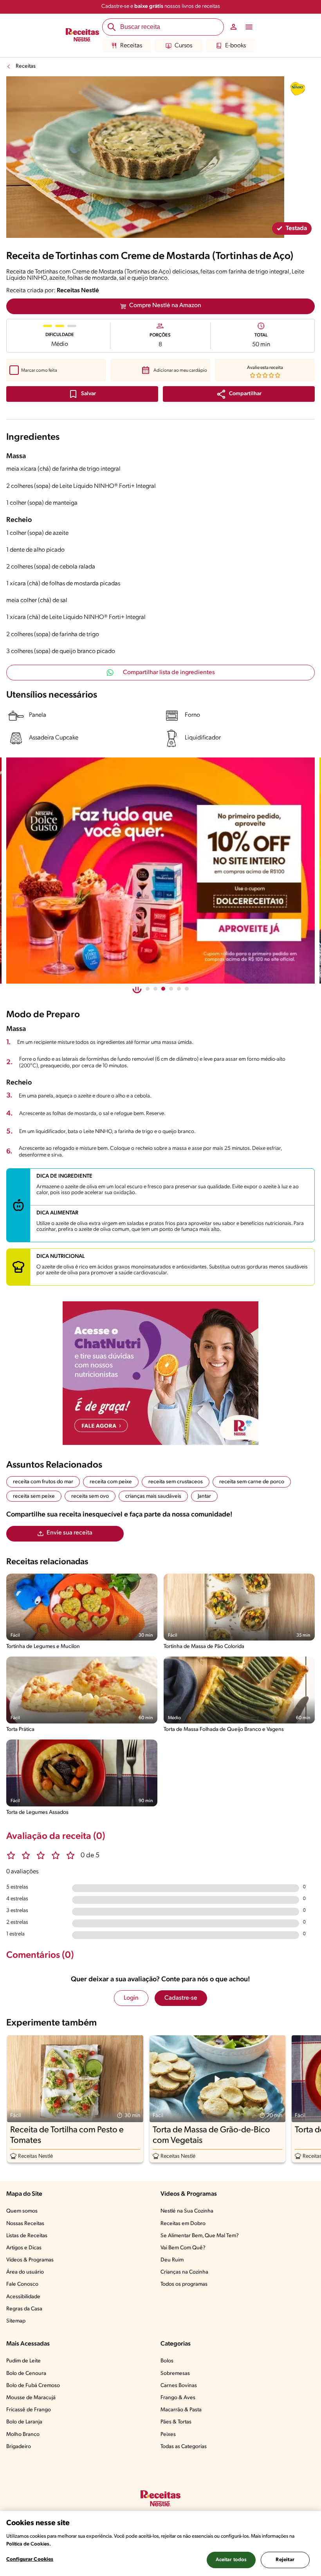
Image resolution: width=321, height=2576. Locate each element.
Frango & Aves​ (178, 2398)
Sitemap (16, 2321)
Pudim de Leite (23, 2361)
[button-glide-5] (187, 989)
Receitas (131, 46)
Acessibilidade (23, 2297)
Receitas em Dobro (183, 2224)
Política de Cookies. (29, 2544)
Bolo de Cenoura (26, 2374)
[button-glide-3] (171, 989)
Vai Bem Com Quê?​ (183, 2248)
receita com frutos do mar (43, 1482)
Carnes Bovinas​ (179, 2386)
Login (131, 1998)
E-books (235, 46)
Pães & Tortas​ (176, 2422)
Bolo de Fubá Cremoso (33, 2386)
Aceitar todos (231, 2560)
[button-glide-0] (148, 989)
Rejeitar (285, 2560)
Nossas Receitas (25, 2224)
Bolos (167, 2361)
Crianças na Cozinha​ (184, 2272)
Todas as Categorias (184, 2447)
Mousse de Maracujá (31, 2398)
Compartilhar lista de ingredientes (169, 673)
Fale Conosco (22, 2284)
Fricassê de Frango (29, 2410)
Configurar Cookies (30, 2559)
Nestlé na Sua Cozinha (187, 2211)
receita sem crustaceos (176, 1482)
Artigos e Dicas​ (24, 2248)
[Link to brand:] (298, 89)
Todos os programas (184, 2284)
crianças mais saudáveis (153, 1496)
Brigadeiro (19, 2447)
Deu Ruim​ (172, 2260)
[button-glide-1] (155, 989)
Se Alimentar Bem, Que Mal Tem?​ (200, 2236)
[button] (239, 394)
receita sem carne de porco (252, 1482)
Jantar (204, 1496)
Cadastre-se (181, 1998)
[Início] (82, 36)
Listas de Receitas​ (27, 2236)
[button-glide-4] (179, 989)
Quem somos (22, 2211)
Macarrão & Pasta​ (181, 2410)
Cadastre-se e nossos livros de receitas (161, 6)
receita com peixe (111, 1482)
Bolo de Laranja (24, 2422)
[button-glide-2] (163, 989)
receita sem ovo (90, 1496)
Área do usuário (25, 2272)
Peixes (168, 2435)
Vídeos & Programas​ (30, 2260)
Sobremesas (175, 2374)
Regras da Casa (24, 2309)
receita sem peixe (34, 1496)
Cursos (183, 46)
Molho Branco (23, 2435)
